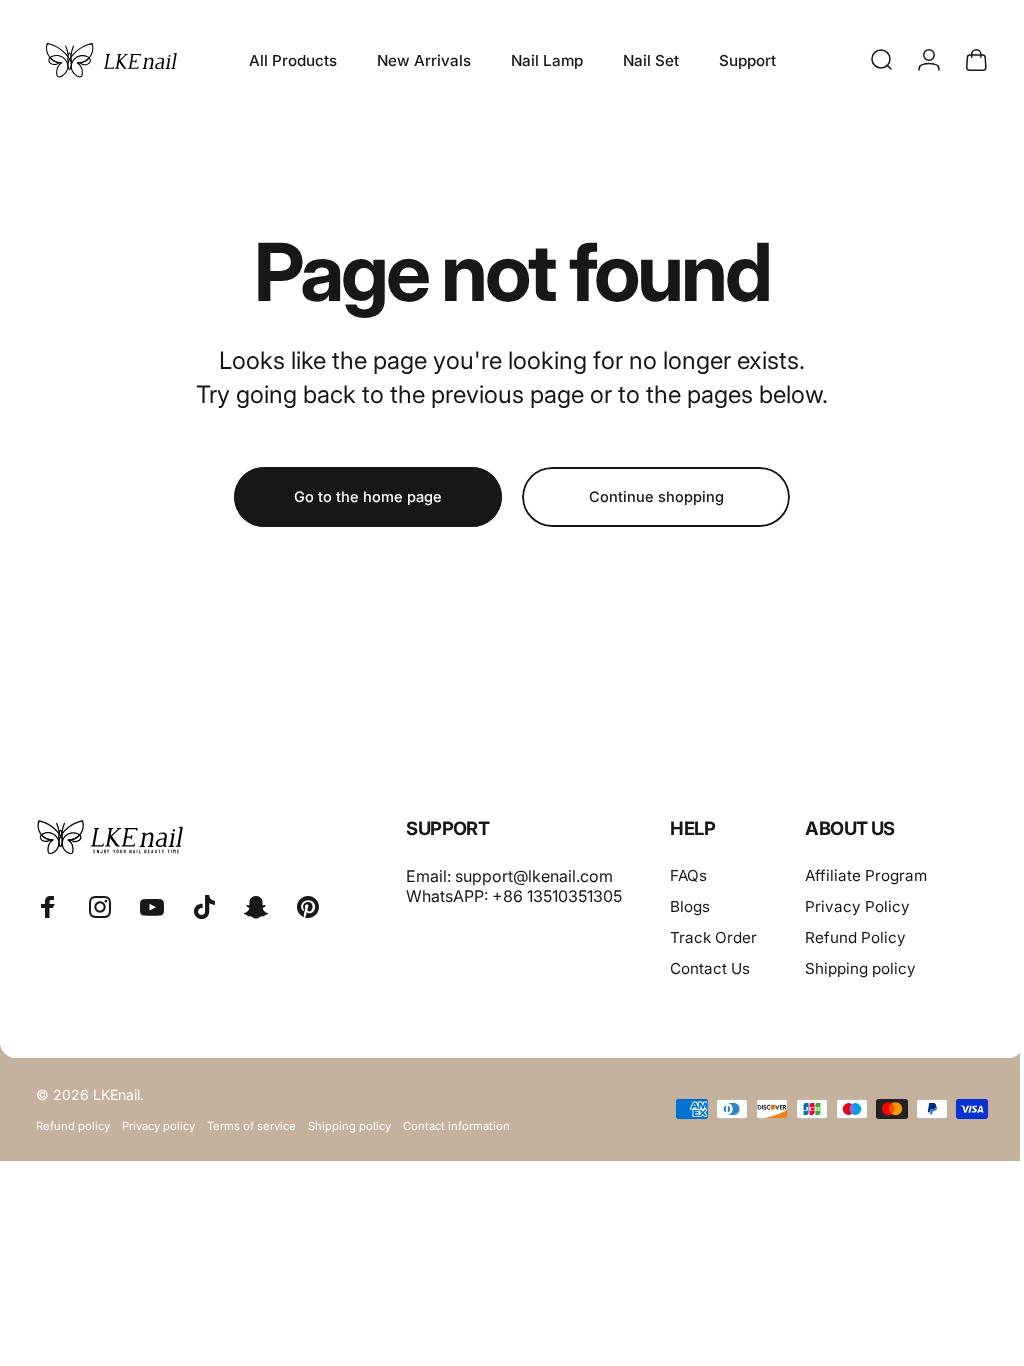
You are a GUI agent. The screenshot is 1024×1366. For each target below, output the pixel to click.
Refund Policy (855, 937)
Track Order (713, 937)
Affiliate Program (866, 875)
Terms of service (251, 1126)
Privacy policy (158, 1126)
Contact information (456, 1126)
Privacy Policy (857, 906)
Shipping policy (860, 968)
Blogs (690, 906)
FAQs (688, 875)
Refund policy (73, 1126)
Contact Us (710, 968)
